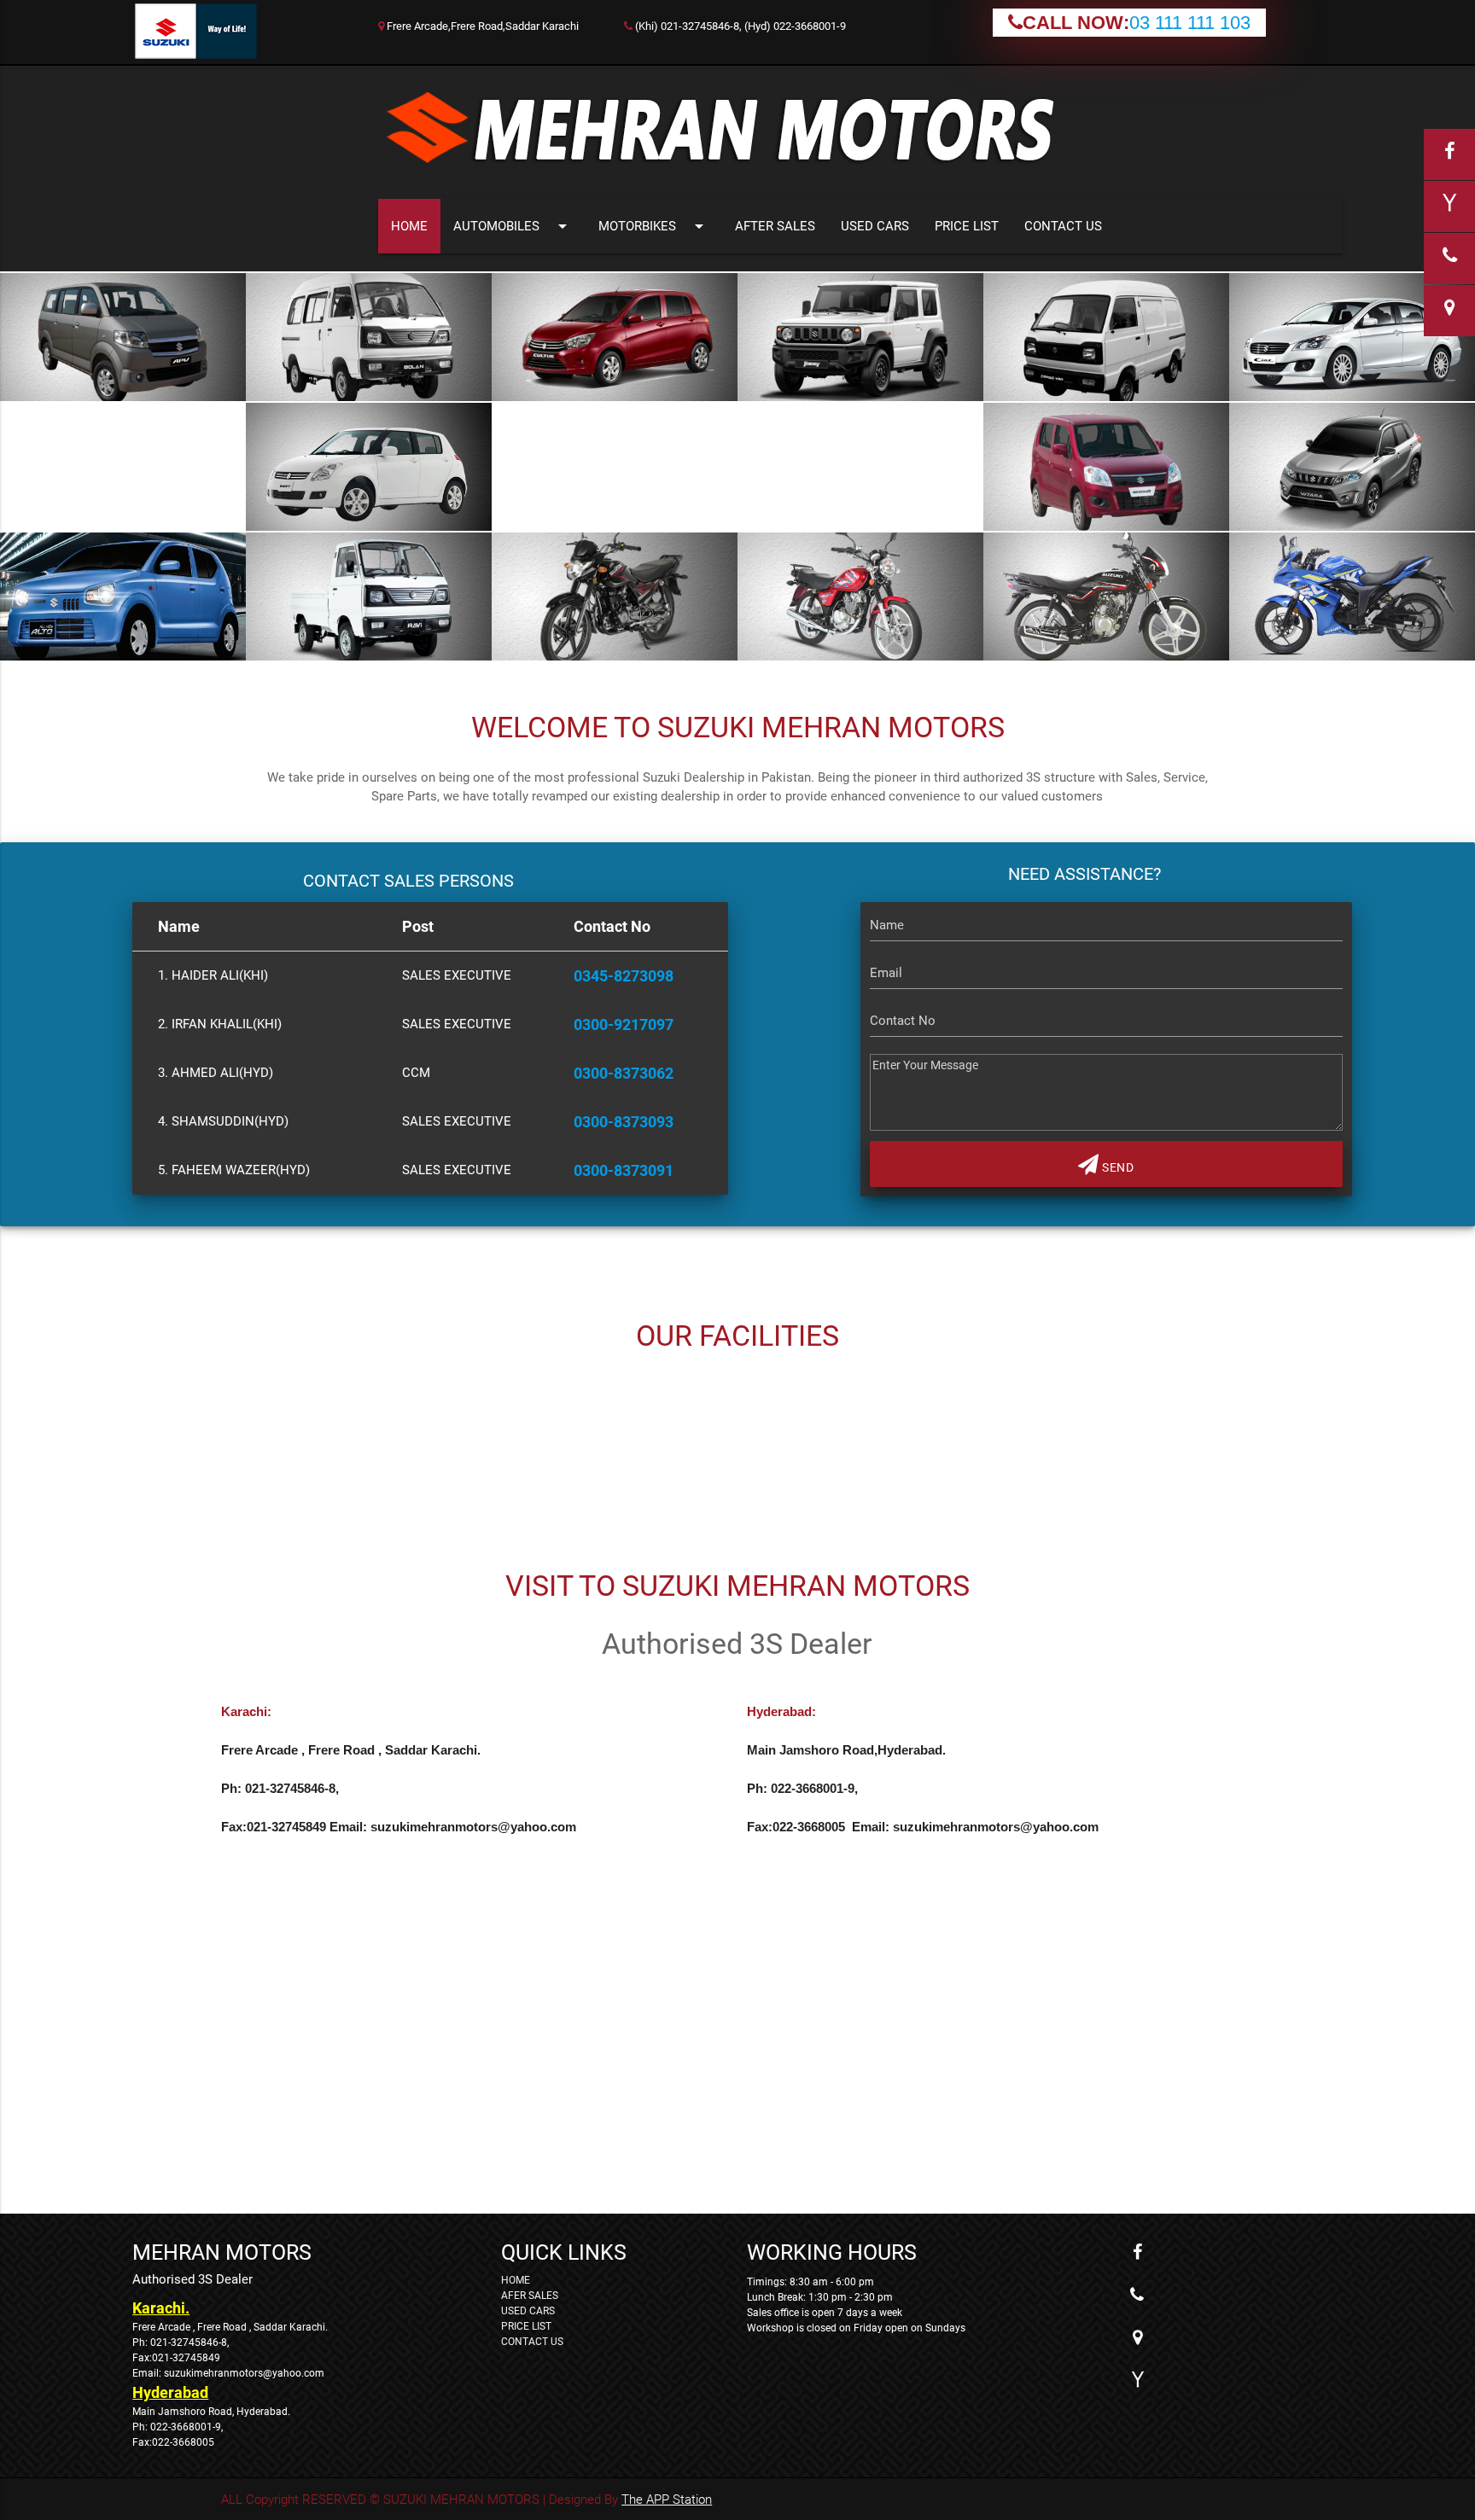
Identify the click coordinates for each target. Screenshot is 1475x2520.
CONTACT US (1063, 226)
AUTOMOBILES (513, 226)
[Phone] (1137, 2295)
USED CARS (875, 226)
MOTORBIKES (654, 226)
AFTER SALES (775, 226)
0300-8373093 (624, 1122)
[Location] (1137, 2337)
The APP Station (667, 2500)
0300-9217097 (624, 1024)
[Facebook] (1137, 2252)
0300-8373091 (624, 1170)
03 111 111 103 (1190, 23)
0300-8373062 (624, 1073)
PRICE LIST (967, 226)
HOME (409, 226)
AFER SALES (530, 2296)
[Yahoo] (1137, 2380)
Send (1117, 1167)
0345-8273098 (624, 976)
